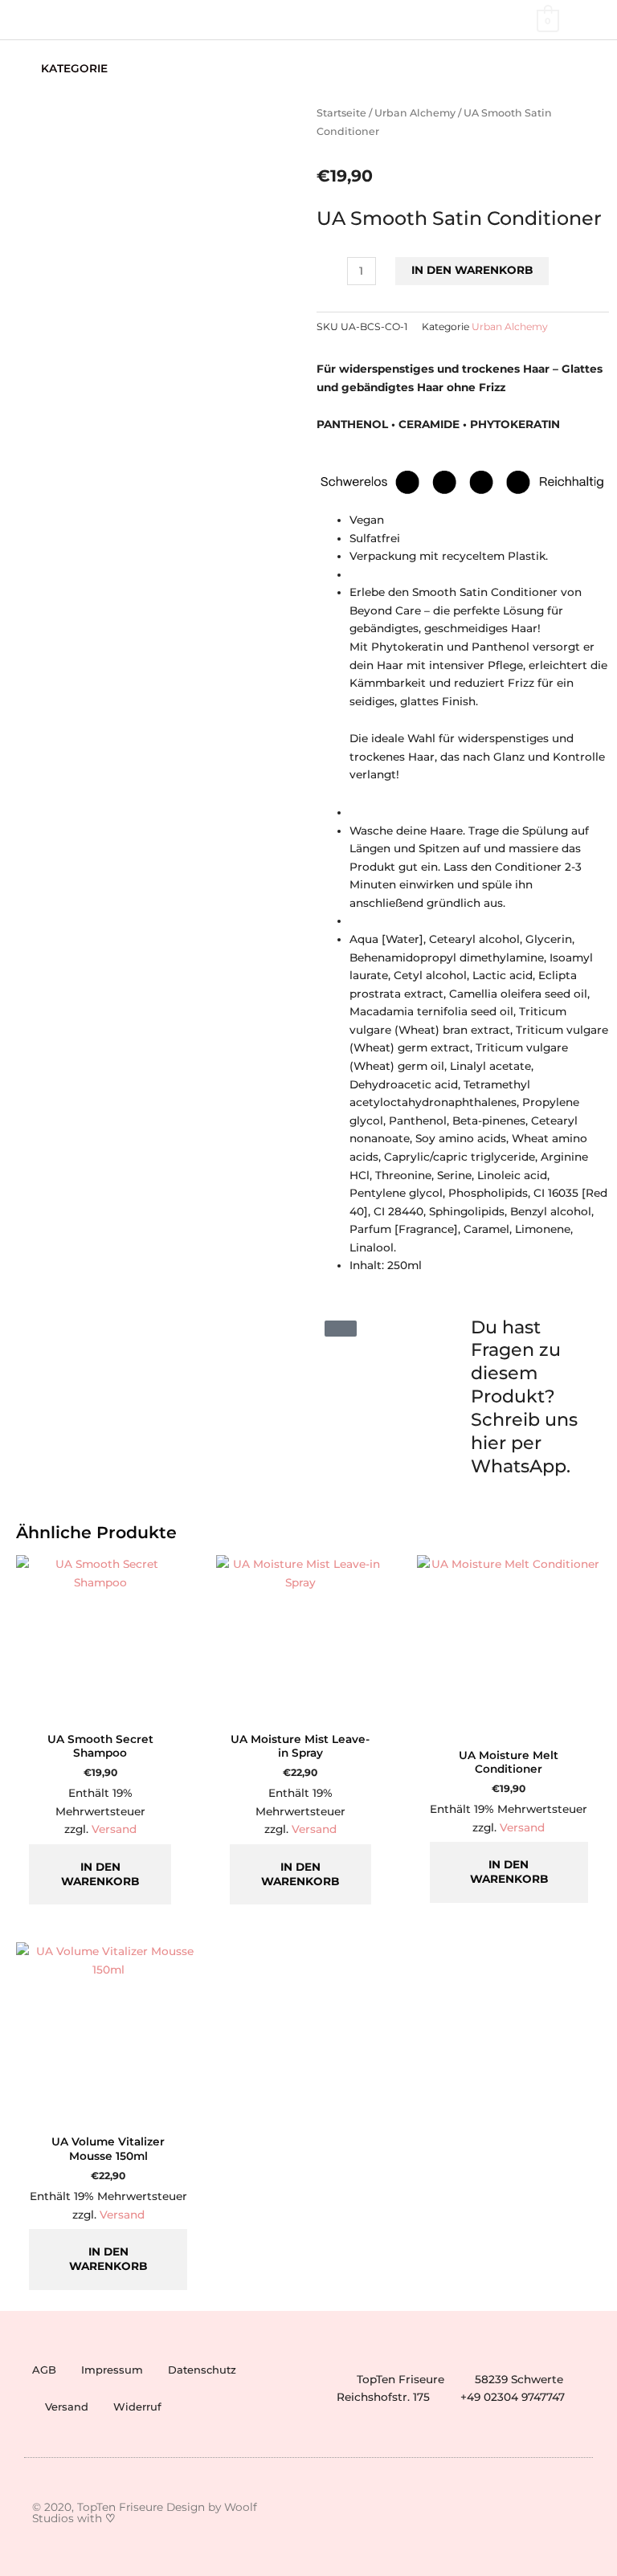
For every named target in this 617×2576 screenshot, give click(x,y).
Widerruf (137, 2407)
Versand (114, 1829)
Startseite (341, 113)
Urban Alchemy (415, 113)
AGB (44, 2370)
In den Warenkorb (472, 270)
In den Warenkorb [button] (100, 1874)
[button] (595, 69)
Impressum (112, 2370)
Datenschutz (202, 2370)
